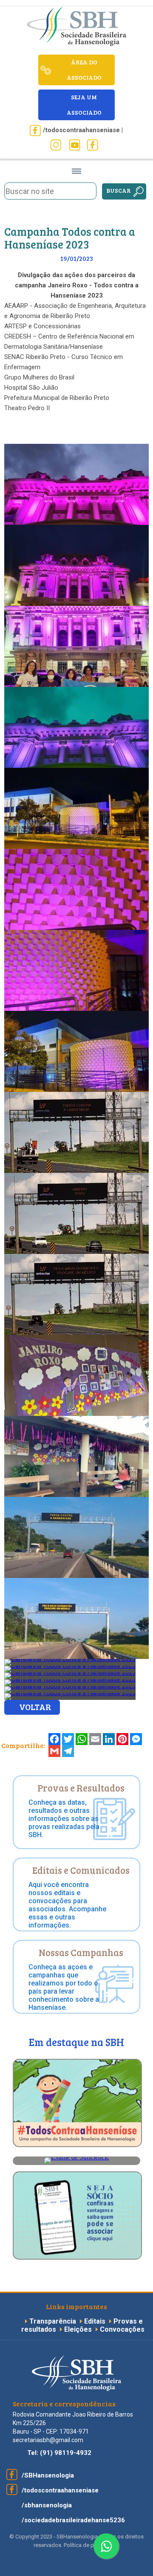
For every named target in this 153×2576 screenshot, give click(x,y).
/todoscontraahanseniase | (83, 130)
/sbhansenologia (47, 2505)
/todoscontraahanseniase (60, 2490)
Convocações (122, 2329)
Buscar (119, 190)
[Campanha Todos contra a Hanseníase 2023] (76, 523)
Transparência (54, 2321)
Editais (95, 2321)
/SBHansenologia (48, 2475)
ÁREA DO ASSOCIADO (84, 70)
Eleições (79, 2329)
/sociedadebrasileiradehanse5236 (73, 2520)
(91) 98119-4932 (66, 2453)
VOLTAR (35, 1707)
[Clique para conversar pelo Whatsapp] (106, 2546)
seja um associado (84, 105)
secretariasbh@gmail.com (48, 2440)
